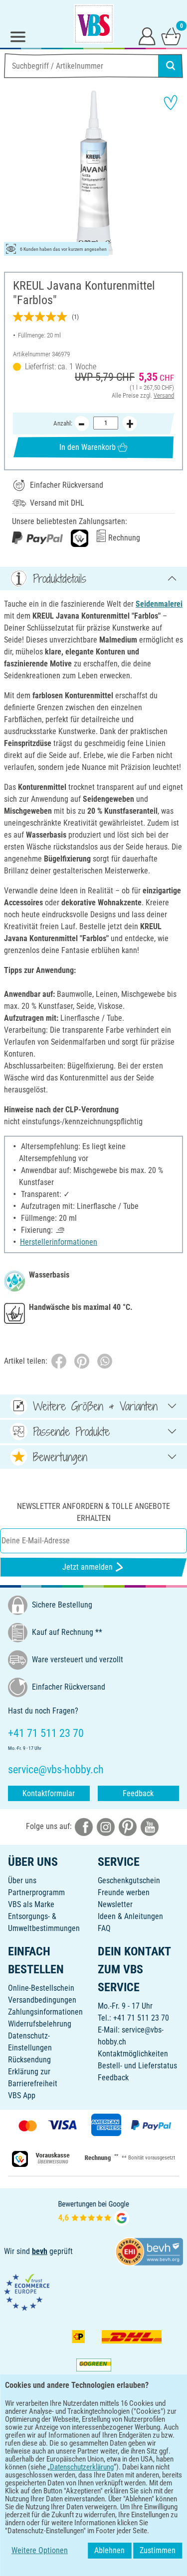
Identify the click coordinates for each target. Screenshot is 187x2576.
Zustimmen (158, 2550)
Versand (164, 395)
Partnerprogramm (36, 1892)
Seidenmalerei (159, 604)
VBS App (22, 2095)
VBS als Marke (31, 1904)
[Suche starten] (171, 66)
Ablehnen (109, 2550)
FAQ (104, 1928)
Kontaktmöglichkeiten (133, 2054)
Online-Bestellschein (41, 1988)
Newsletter (115, 1904)
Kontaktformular (49, 1793)
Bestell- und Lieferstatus (137, 2066)
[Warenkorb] (171, 36)
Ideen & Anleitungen (130, 1916)
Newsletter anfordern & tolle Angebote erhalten (93, 1512)
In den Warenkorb (88, 447)
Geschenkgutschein (129, 1880)
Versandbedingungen (42, 2000)
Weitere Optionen (40, 2550)
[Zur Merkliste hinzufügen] (171, 103)
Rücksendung (29, 2060)
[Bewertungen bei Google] (94, 2212)
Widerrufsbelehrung (40, 2024)
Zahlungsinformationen (45, 2012)
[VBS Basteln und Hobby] (94, 24)
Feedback (138, 1793)
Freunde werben (124, 1892)
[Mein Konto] (147, 36)
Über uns (22, 1880)
